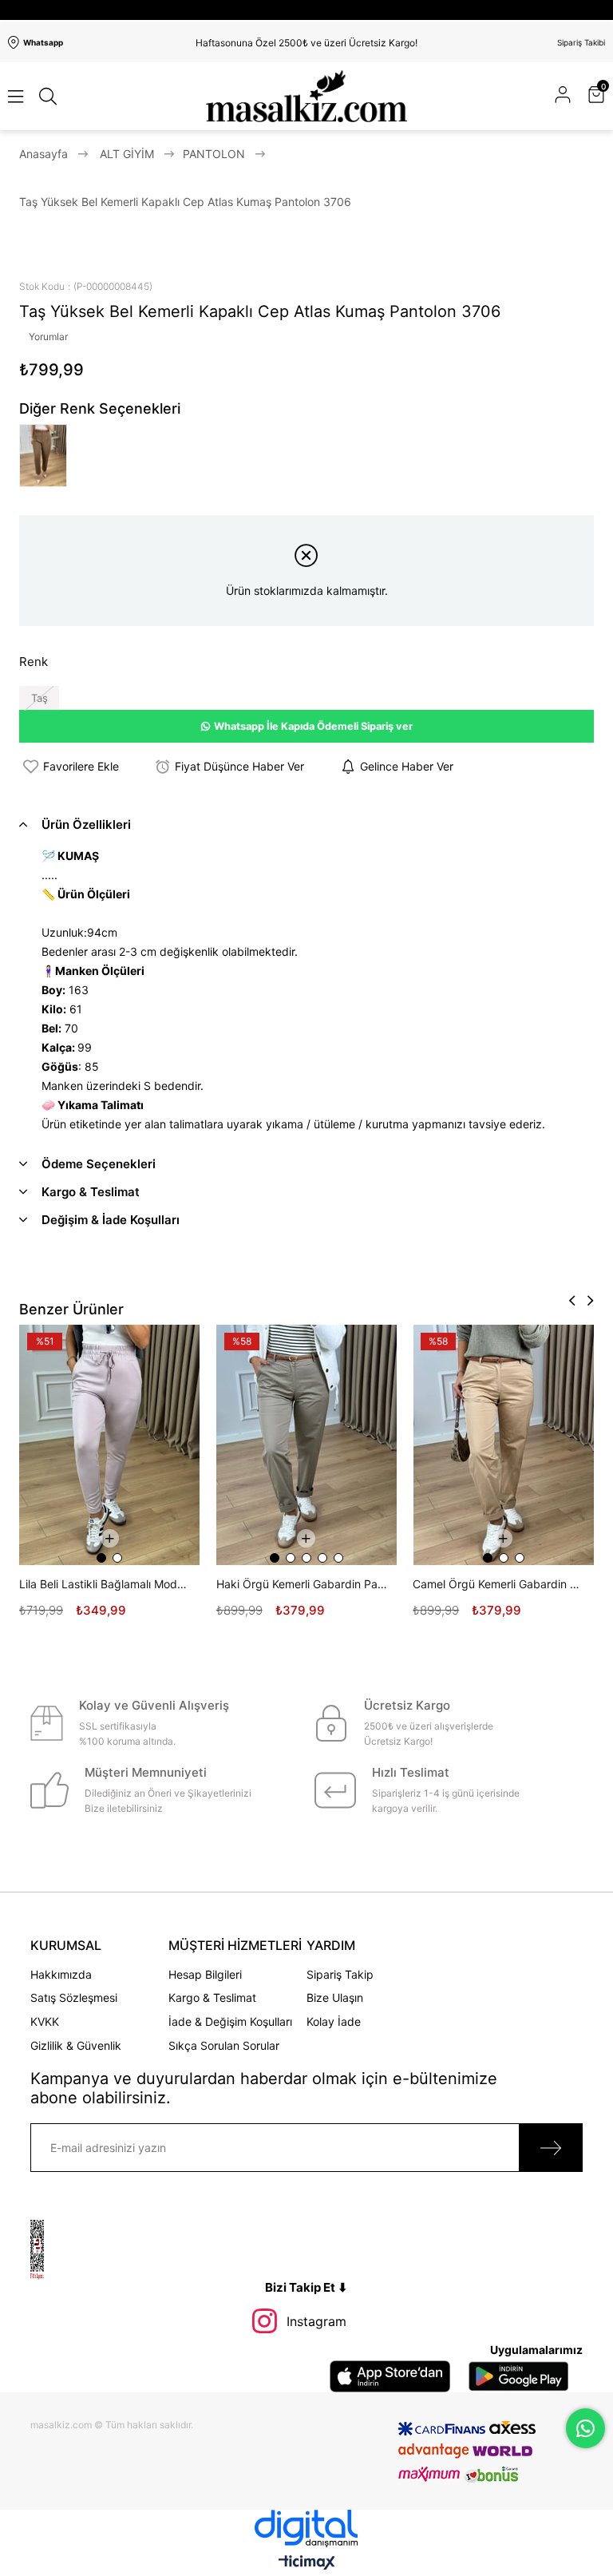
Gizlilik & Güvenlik (76, 2045)
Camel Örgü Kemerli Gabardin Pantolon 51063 (499, 1584)
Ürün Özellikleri (86, 824)
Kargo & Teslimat (91, 1192)
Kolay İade (334, 2021)
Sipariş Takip (340, 1974)
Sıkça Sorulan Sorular (224, 2045)
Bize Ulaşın (335, 1997)
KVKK (45, 2021)
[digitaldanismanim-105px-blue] (306, 2528)
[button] (275, 1558)
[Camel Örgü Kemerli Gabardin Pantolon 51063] (503, 1445)
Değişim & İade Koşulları (111, 1220)
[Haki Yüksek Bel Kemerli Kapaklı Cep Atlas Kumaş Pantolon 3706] (47, 456)
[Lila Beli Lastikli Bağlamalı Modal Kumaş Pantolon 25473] (110, 1445)
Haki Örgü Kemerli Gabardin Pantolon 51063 (303, 1584)
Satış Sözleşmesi (74, 1997)
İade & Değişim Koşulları (230, 2021)
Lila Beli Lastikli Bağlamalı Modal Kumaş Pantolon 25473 (106, 1584)
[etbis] (56, 2250)
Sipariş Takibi (581, 42)
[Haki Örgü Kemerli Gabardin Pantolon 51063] (307, 1445)
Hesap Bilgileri (205, 1974)
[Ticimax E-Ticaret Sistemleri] (307, 2564)
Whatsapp (43, 42)
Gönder (551, 2148)
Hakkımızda (61, 1974)
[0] (603, 96)
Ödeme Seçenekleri (99, 1164)
